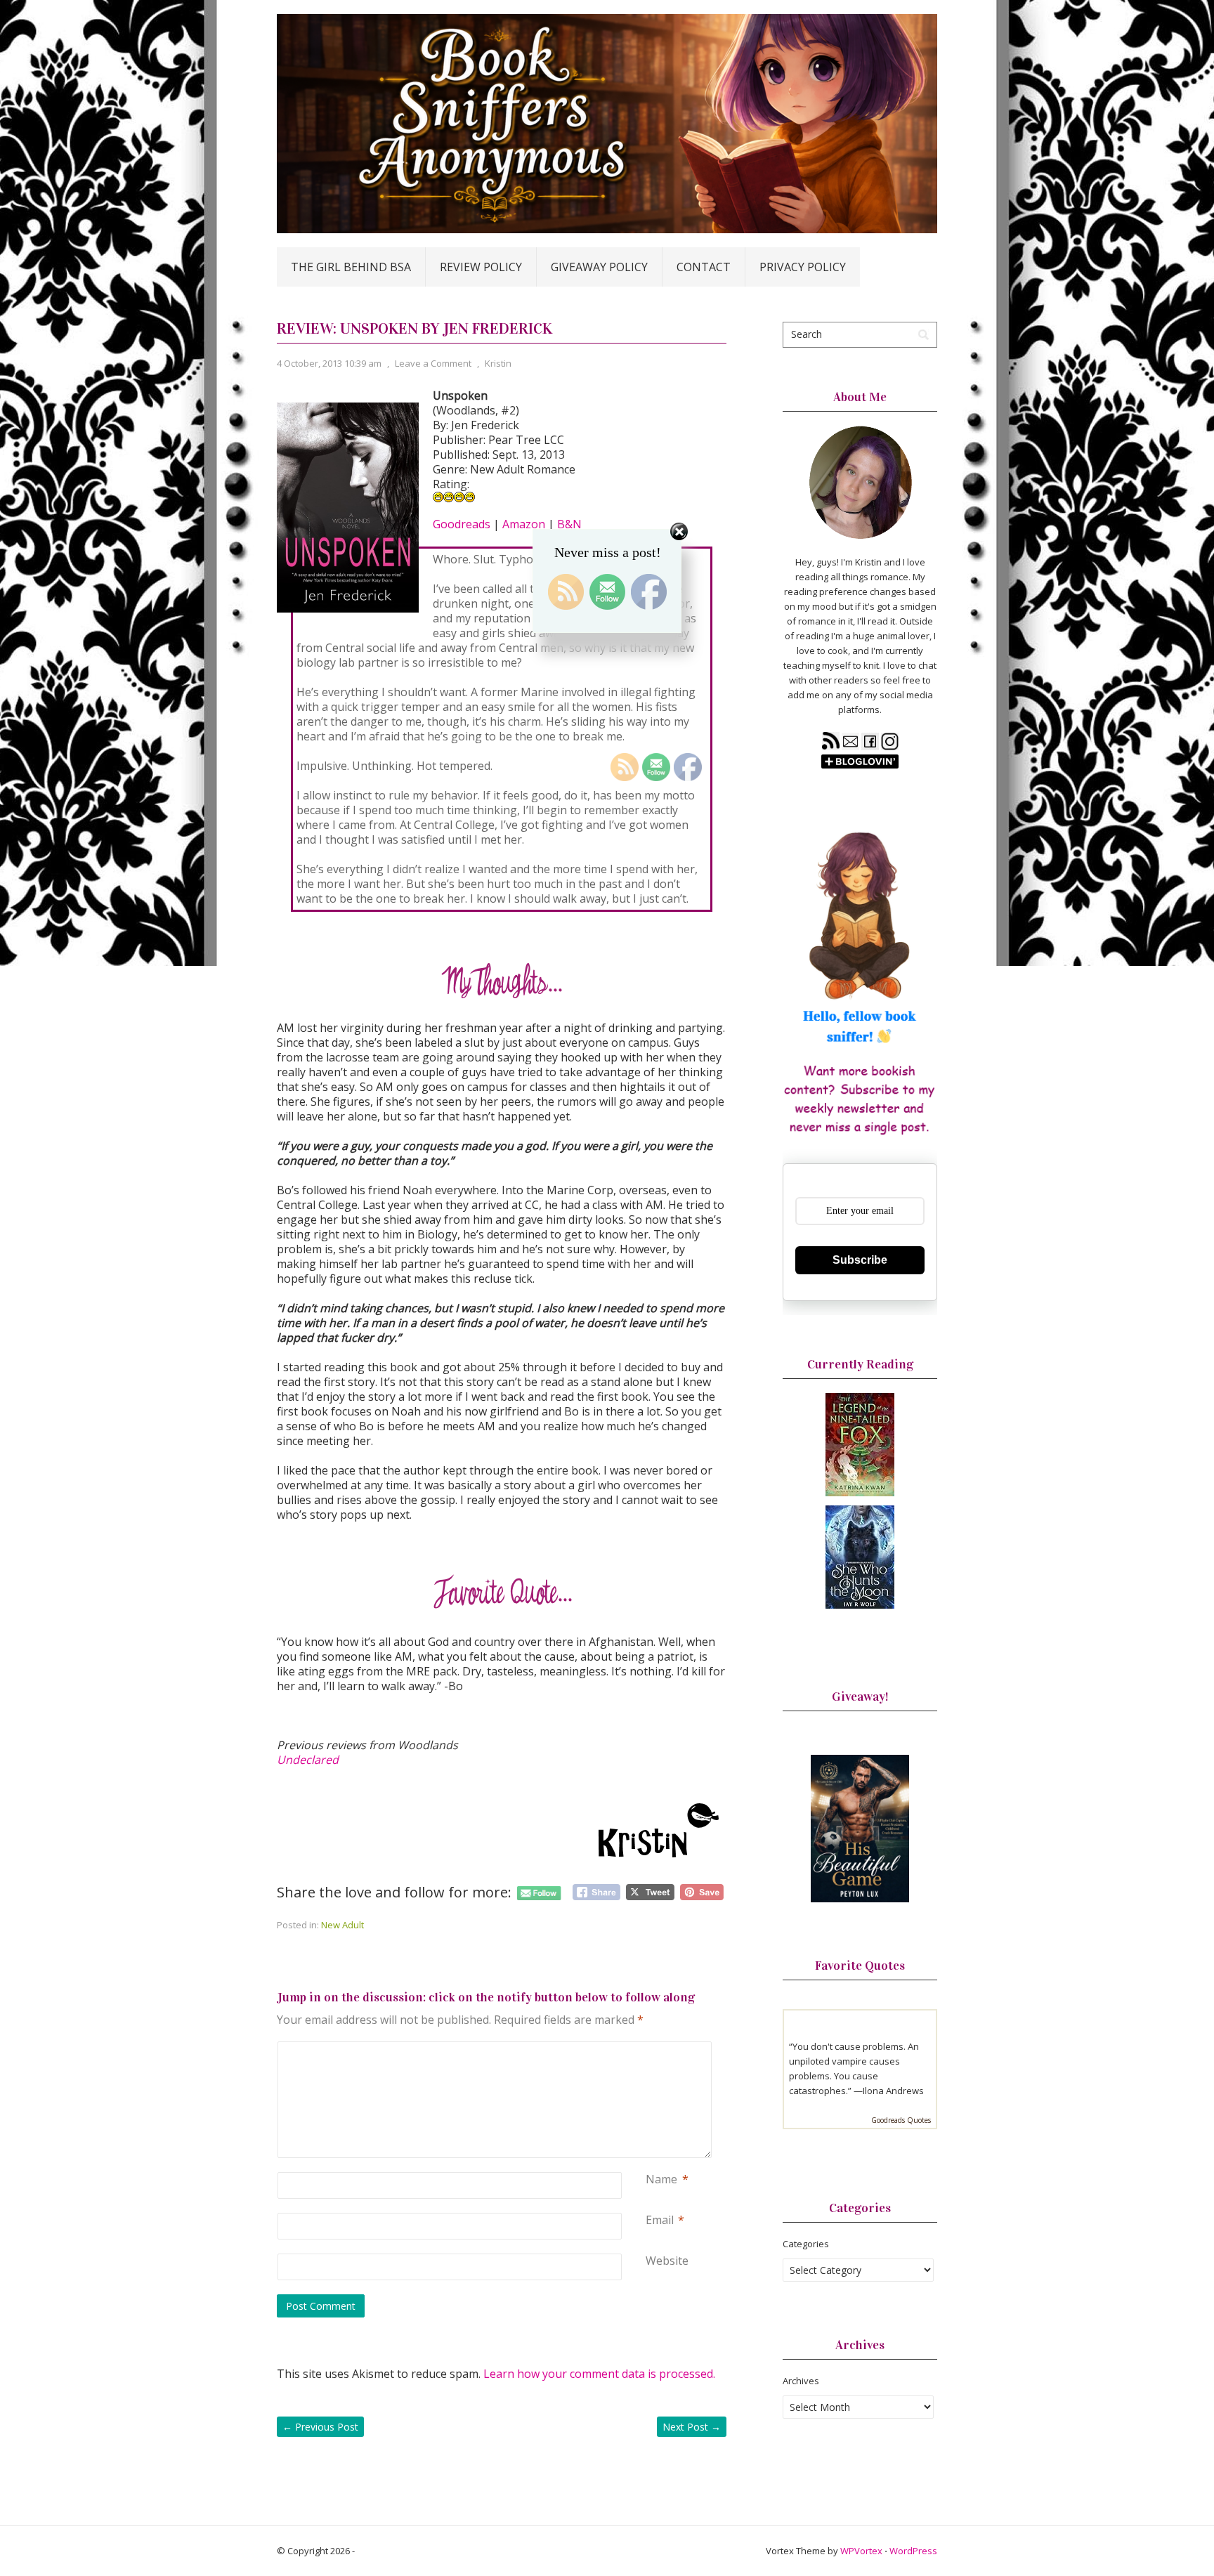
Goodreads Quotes (901, 2120)
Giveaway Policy (599, 267)
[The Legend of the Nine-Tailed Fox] (860, 1493)
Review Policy (481, 267)
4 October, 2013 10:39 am (329, 363)
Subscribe (860, 1260)
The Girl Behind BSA (351, 267)
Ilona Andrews (893, 2091)
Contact (704, 267)
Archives (801, 2381)
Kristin (498, 363)
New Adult (342, 1925)
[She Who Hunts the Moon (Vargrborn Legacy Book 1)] (860, 1605)
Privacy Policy (803, 267)
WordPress (913, 2551)
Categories (806, 2244)
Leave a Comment (433, 363)
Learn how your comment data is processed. (599, 2374)
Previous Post (320, 2427)
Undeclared (308, 1760)
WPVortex (861, 2551)
